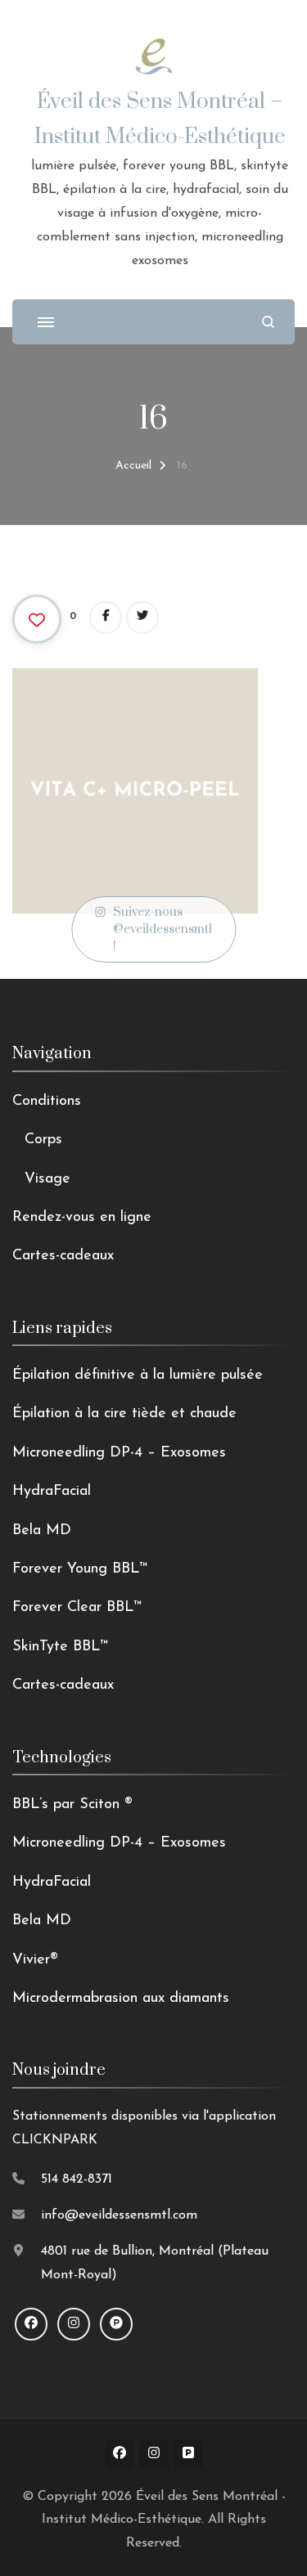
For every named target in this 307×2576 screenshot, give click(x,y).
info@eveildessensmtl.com (119, 2215)
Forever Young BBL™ (80, 1569)
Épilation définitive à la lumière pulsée (138, 1376)
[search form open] (268, 322)
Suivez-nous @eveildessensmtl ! (163, 929)
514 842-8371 (77, 2179)
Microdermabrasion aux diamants (121, 1999)
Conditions (47, 1102)
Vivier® (35, 1960)
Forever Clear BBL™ (77, 1608)
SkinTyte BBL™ (60, 1647)
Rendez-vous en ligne (82, 1218)
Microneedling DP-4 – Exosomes (119, 1453)
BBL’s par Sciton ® (72, 1805)
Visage (47, 1179)
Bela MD (42, 1531)
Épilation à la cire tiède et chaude (124, 1414)
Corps (43, 1140)
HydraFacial (52, 1492)
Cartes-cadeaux (63, 1256)
